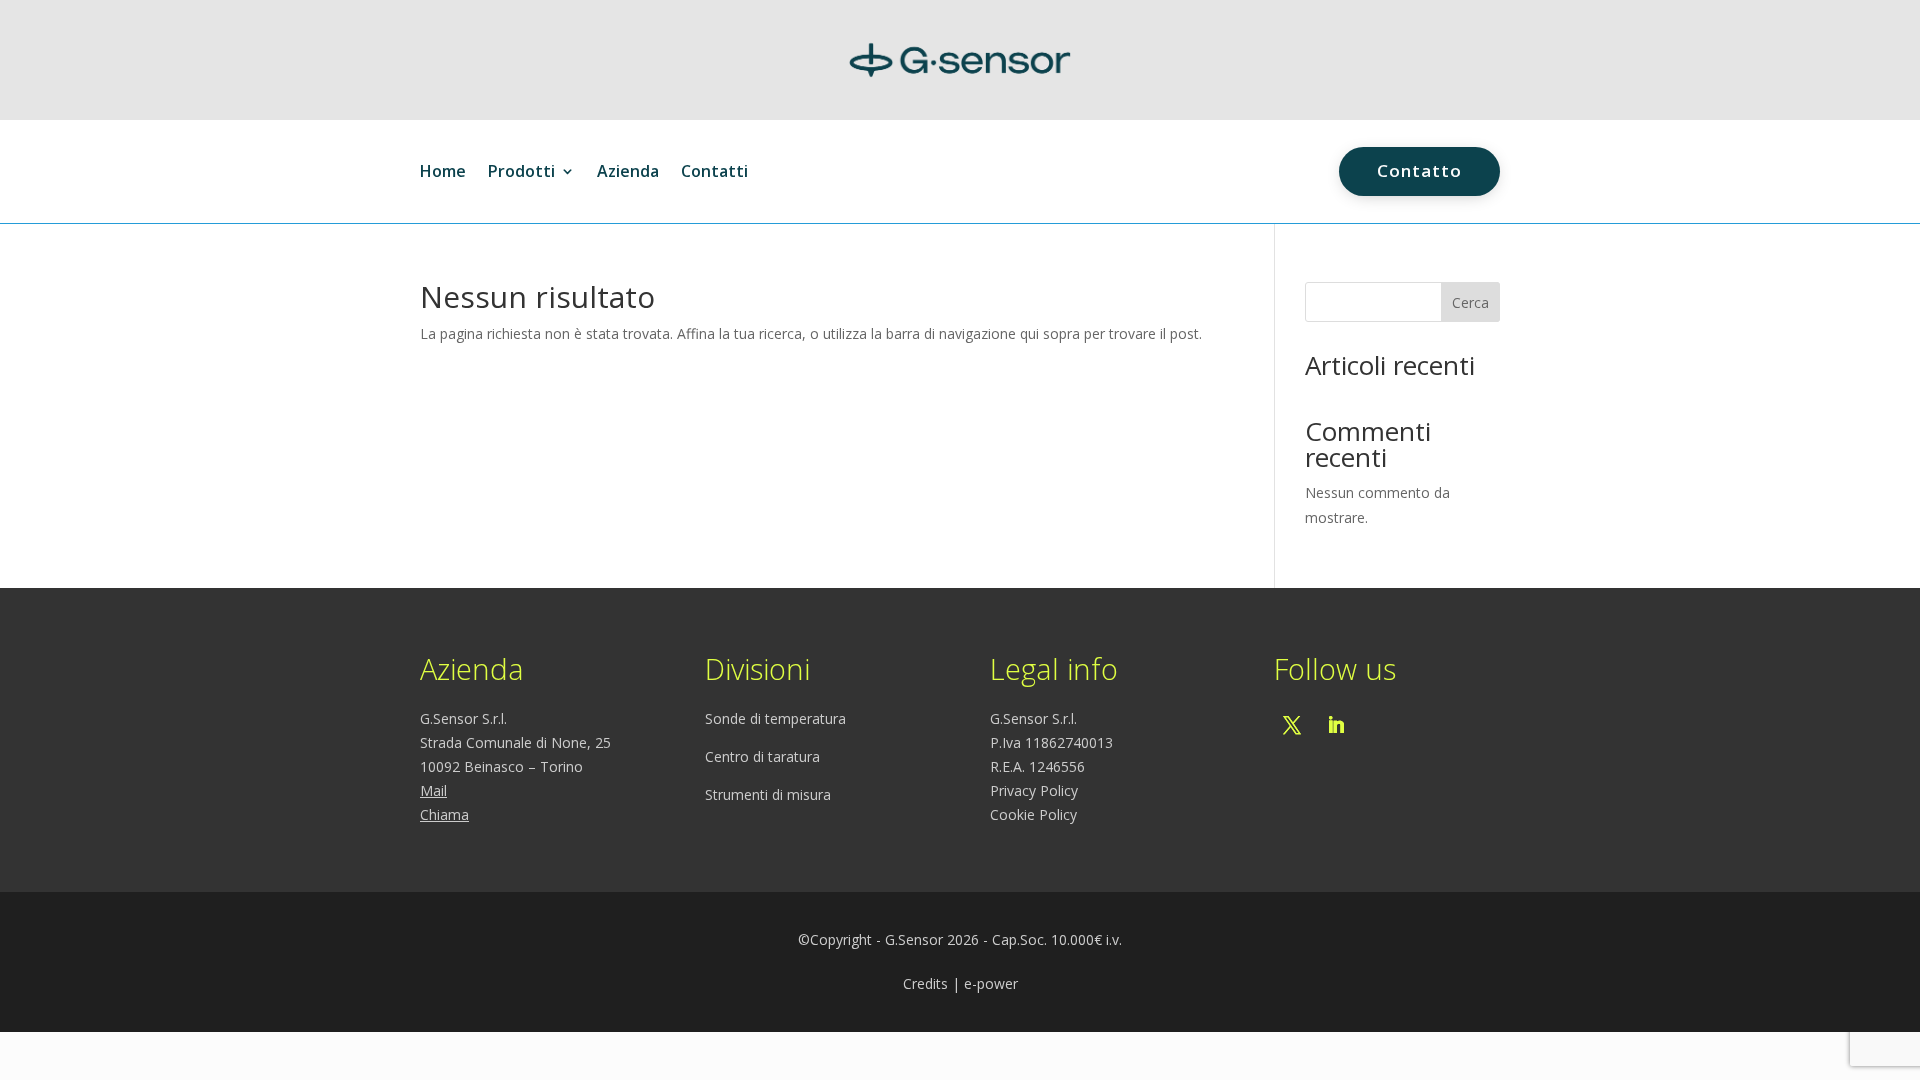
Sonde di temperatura (775, 718)
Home (443, 173)
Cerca (1470, 302)
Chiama (444, 814)
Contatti (714, 173)
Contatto (1419, 170)
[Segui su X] (1292, 725)
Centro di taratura (762, 756)
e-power (991, 983)
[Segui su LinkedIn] (1336, 725)
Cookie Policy (1033, 814)
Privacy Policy (1034, 790)
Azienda (628, 173)
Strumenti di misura (768, 794)
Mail (433, 790)
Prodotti (521, 173)
